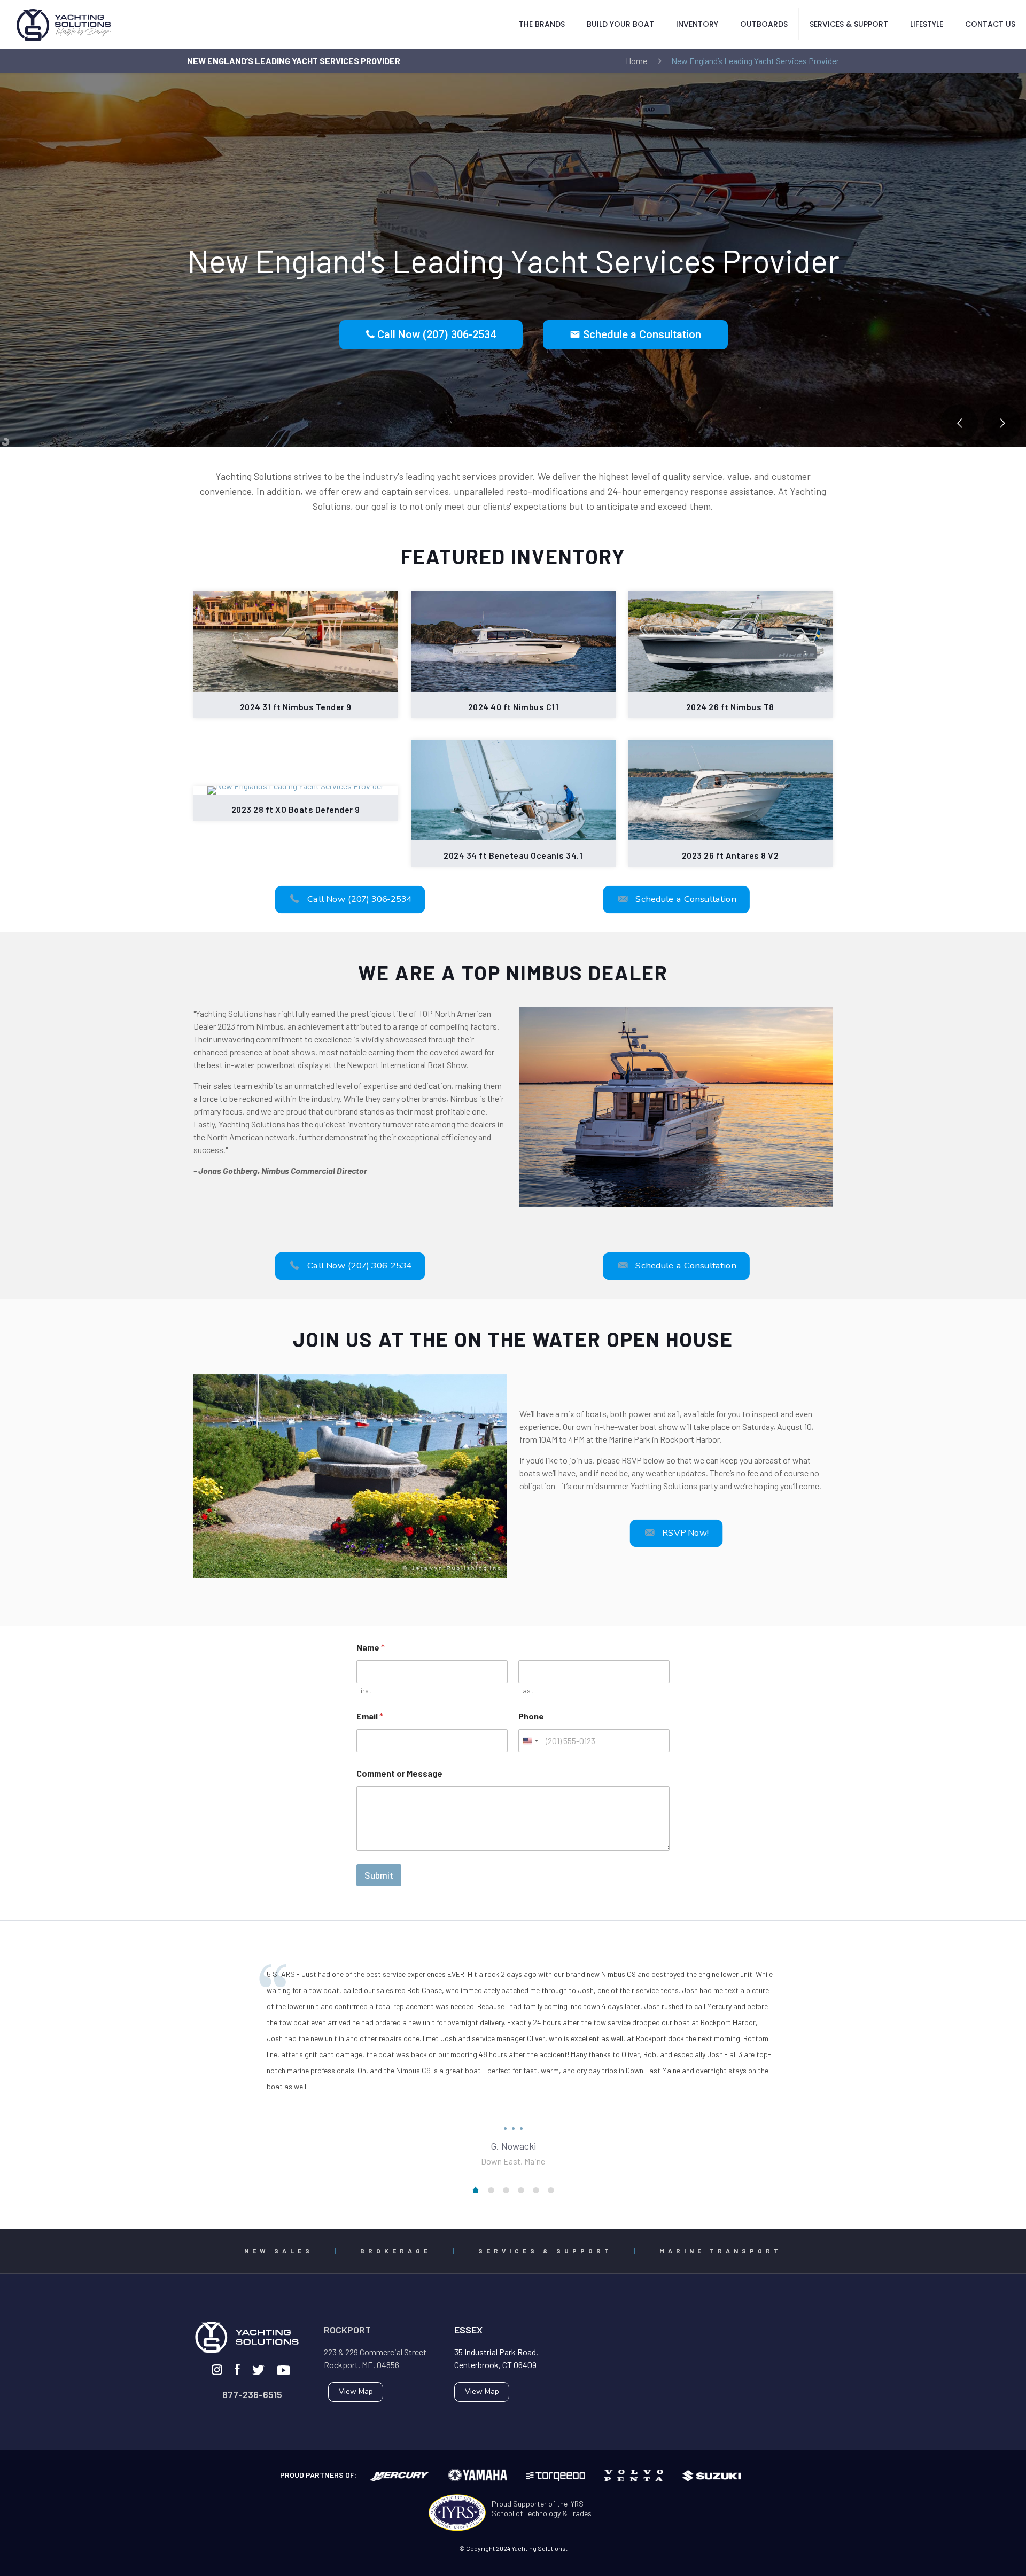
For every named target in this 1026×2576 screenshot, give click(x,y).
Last (526, 1690)
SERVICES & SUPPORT (545, 2251)
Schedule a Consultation (635, 334)
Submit (379, 1875)
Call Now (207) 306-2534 (435, 334)
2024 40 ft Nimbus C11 (513, 707)
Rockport (347, 2330)
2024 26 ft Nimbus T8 (730, 707)
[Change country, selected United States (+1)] (530, 1741)
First (364, 1690)
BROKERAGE (396, 2251)
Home (636, 61)
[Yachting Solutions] (64, 24)
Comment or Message (399, 1773)
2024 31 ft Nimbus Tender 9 (296, 707)
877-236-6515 (252, 2394)
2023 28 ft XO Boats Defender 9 (296, 809)
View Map (356, 2391)
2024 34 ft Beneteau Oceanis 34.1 (513, 855)
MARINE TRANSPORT (721, 2251)
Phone (531, 1716)
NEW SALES (279, 2251)
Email (370, 1716)
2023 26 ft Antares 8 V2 (730, 855)
